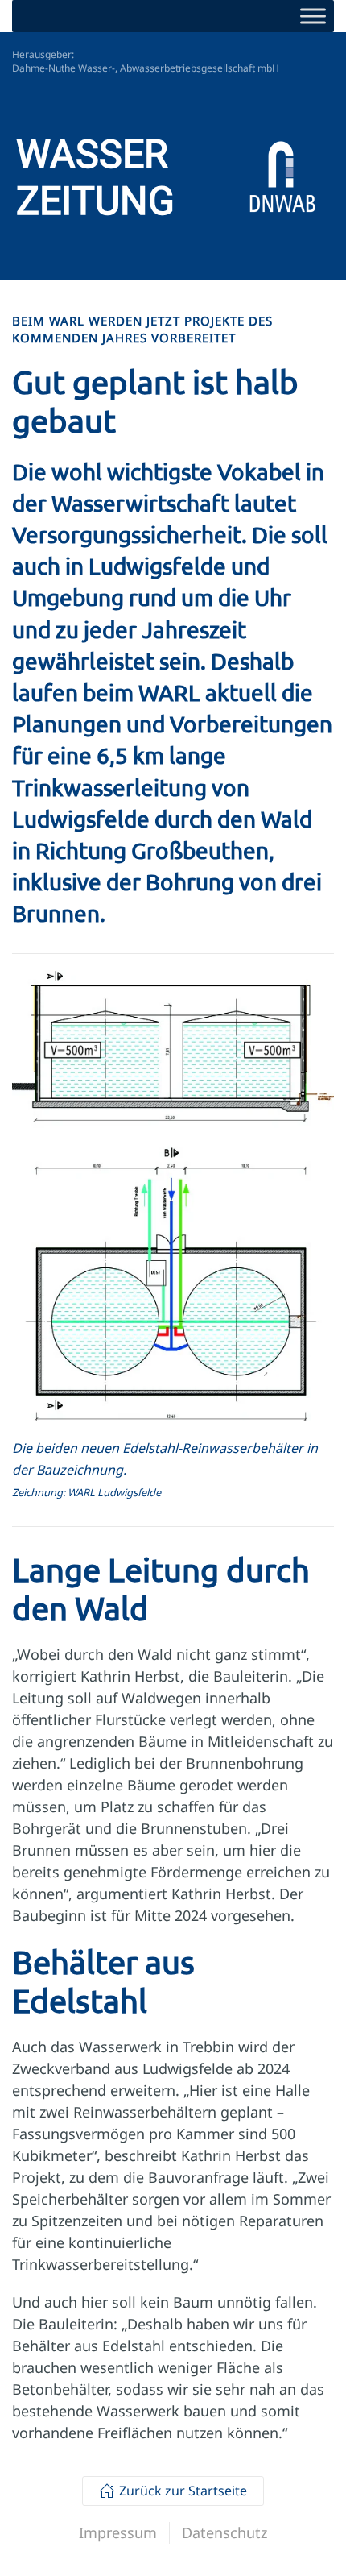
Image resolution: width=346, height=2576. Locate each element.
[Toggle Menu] (313, 16)
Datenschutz (224, 2532)
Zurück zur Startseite (183, 2491)
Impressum (118, 2532)
